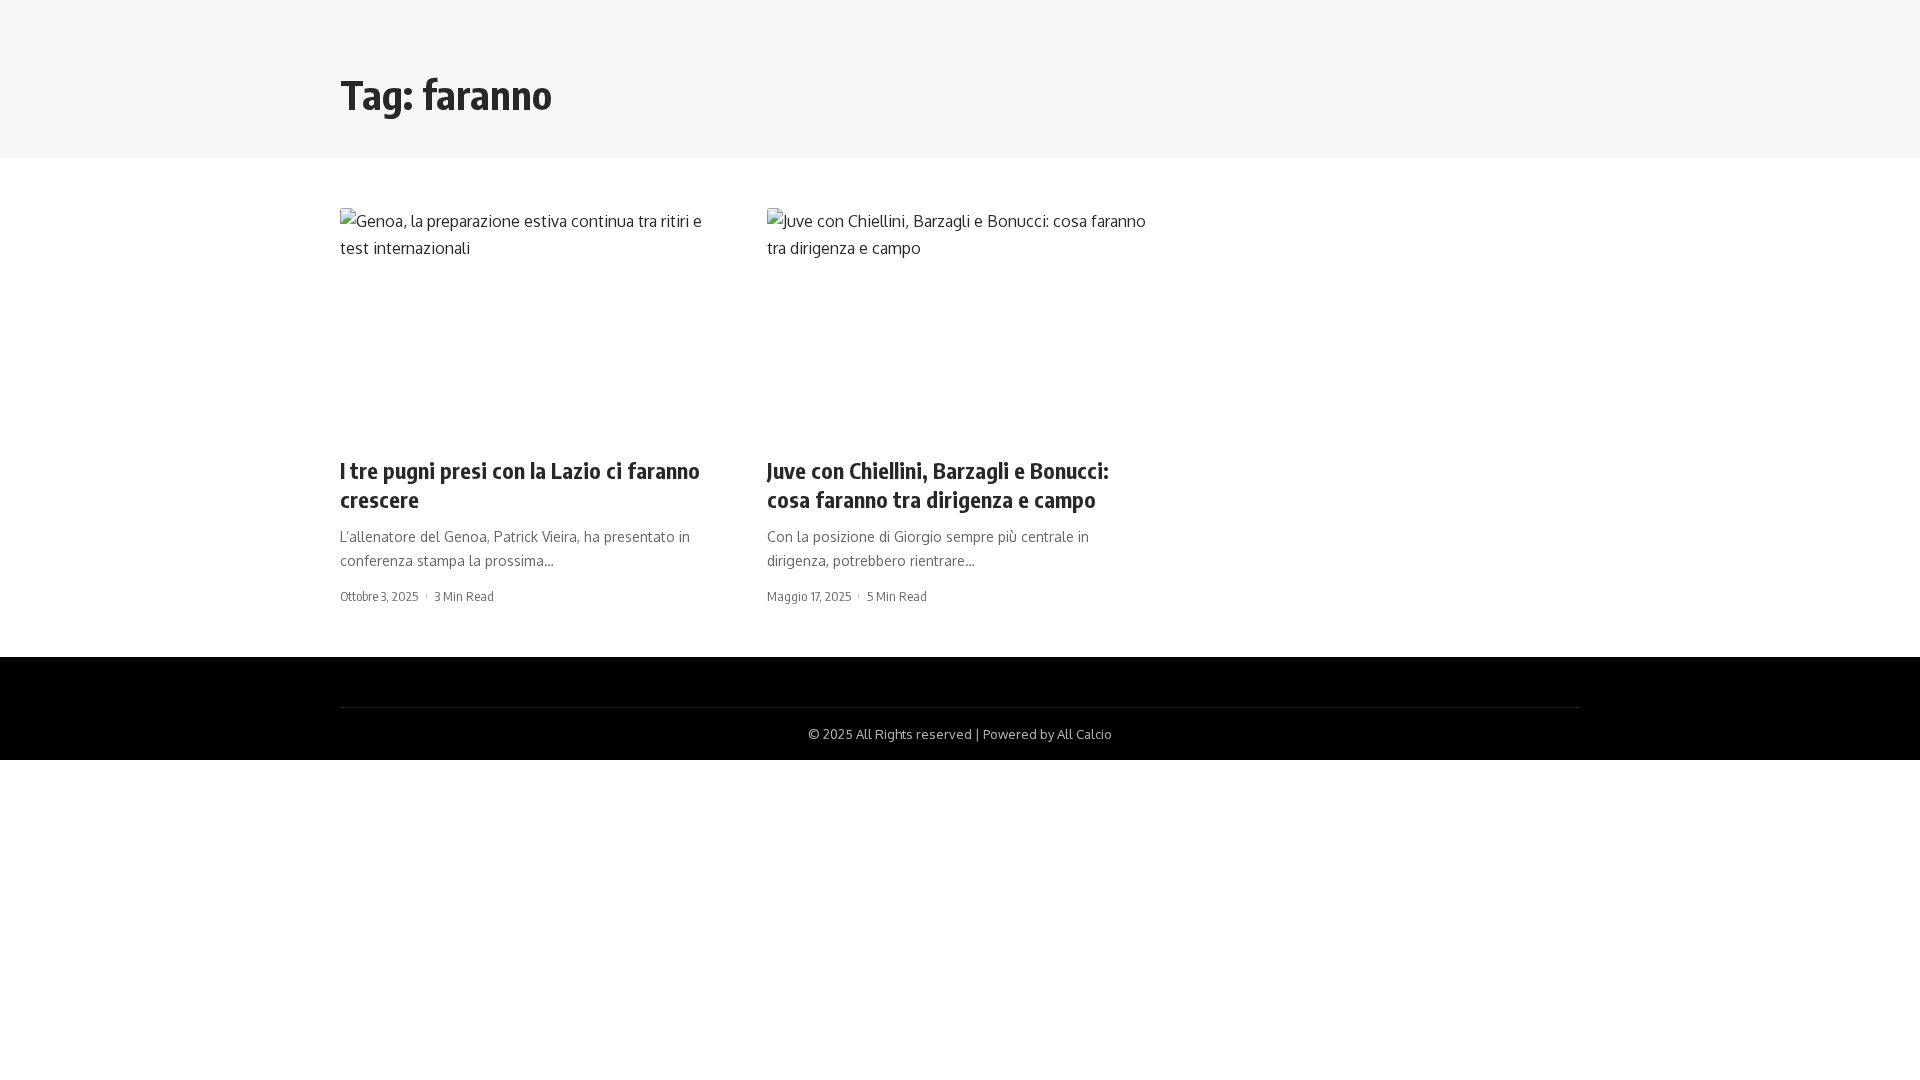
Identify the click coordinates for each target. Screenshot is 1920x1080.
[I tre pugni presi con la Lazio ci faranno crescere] (533, 324)
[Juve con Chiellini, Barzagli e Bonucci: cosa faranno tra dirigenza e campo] (960, 324)
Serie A (374, 434)
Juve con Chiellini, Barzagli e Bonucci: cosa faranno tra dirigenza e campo (938, 484)
